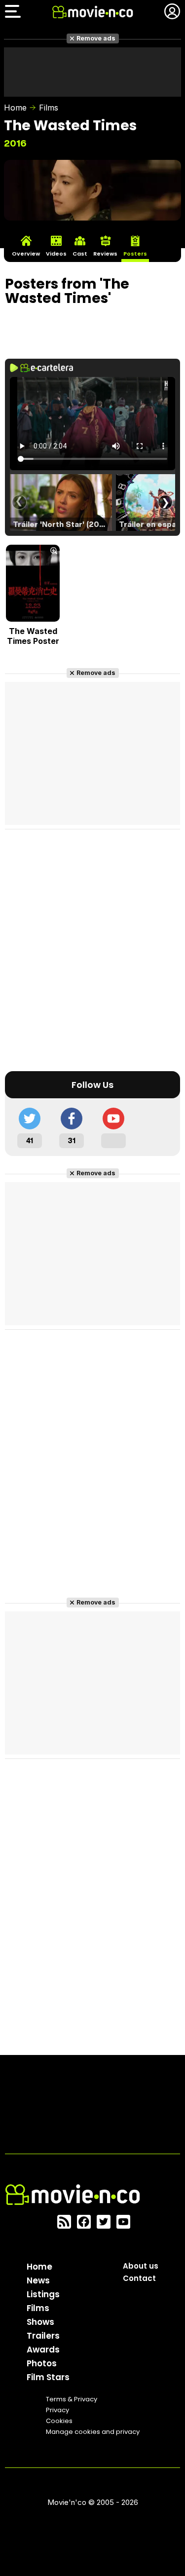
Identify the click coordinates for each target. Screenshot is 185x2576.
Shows (40, 2322)
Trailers (43, 2336)
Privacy (57, 2410)
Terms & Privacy (72, 2399)
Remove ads (96, 38)
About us (141, 2266)
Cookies (59, 2421)
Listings (43, 2294)
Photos (42, 2363)
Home (15, 108)
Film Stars (48, 2377)
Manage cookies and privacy (93, 2432)
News (38, 2280)
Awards (43, 2350)
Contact (139, 2278)
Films (49, 108)
